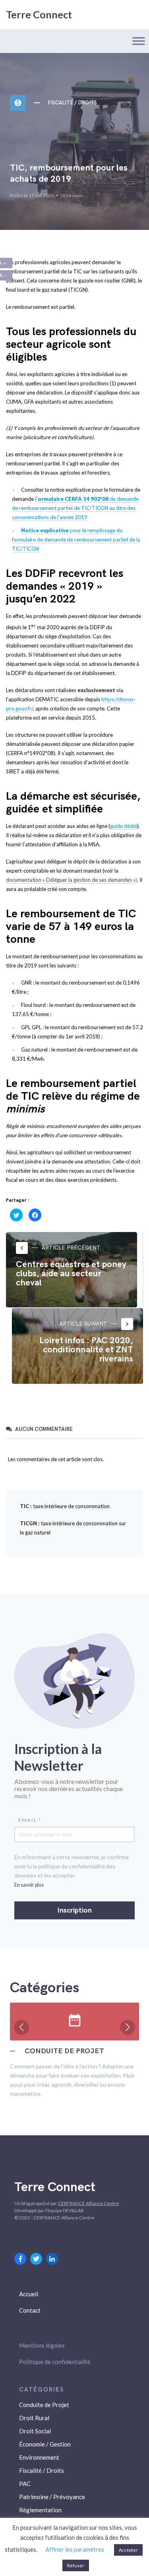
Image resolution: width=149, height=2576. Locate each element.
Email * (30, 1820)
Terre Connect (39, 14)
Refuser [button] (76, 2565)
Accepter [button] (128, 2550)
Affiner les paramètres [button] (75, 2549)
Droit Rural (34, 2418)
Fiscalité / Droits (72, 103)
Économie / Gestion (45, 2444)
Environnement (39, 2457)
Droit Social (35, 2431)
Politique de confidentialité (55, 2362)
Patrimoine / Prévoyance (52, 2497)
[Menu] (139, 41)
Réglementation (40, 2510)
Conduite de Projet (44, 2405)
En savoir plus (29, 1885)
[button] (21, 2027)
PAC (25, 2484)
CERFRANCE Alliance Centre (88, 2203)
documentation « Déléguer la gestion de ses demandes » (71, 880)
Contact (30, 2310)
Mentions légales (42, 2345)
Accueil (29, 2294)
